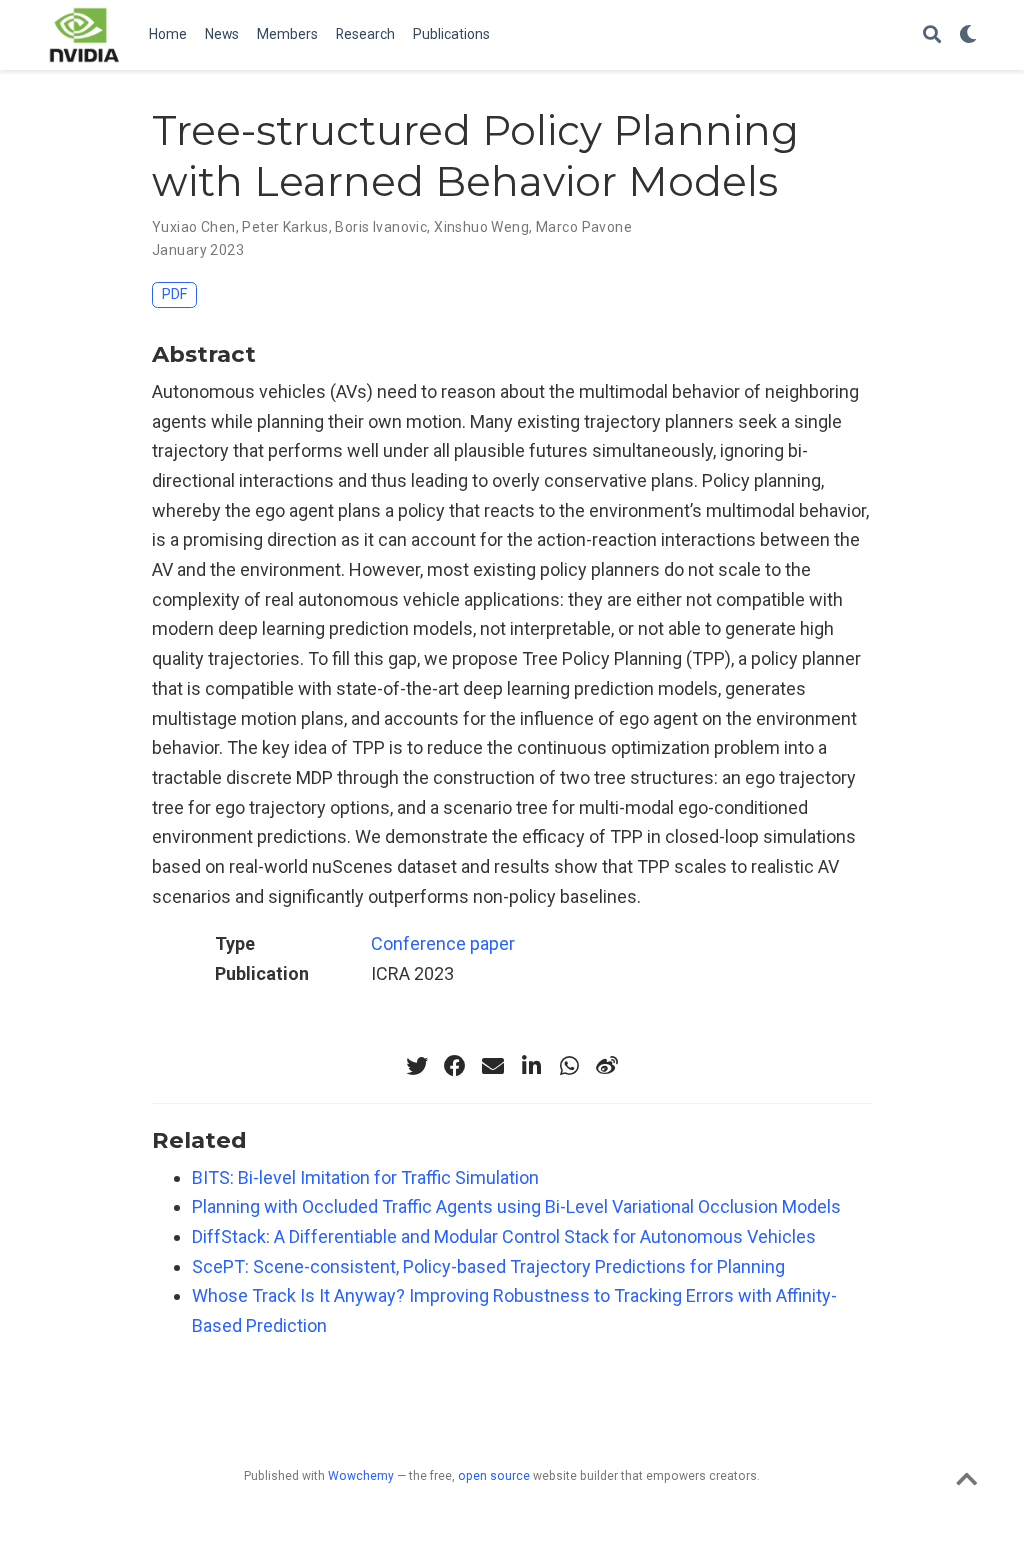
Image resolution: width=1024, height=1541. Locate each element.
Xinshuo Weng (481, 227)
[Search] (932, 35)
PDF (174, 294)
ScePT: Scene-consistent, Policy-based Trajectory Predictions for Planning (488, 1266)
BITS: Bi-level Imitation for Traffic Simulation (365, 1177)
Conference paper (443, 943)
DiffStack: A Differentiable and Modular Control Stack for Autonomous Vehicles (504, 1236)
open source (494, 1476)
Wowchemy (361, 1476)
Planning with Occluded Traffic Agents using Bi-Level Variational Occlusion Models (516, 1206)
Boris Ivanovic (381, 227)
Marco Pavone (584, 227)
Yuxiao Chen (194, 227)
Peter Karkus (285, 227)
